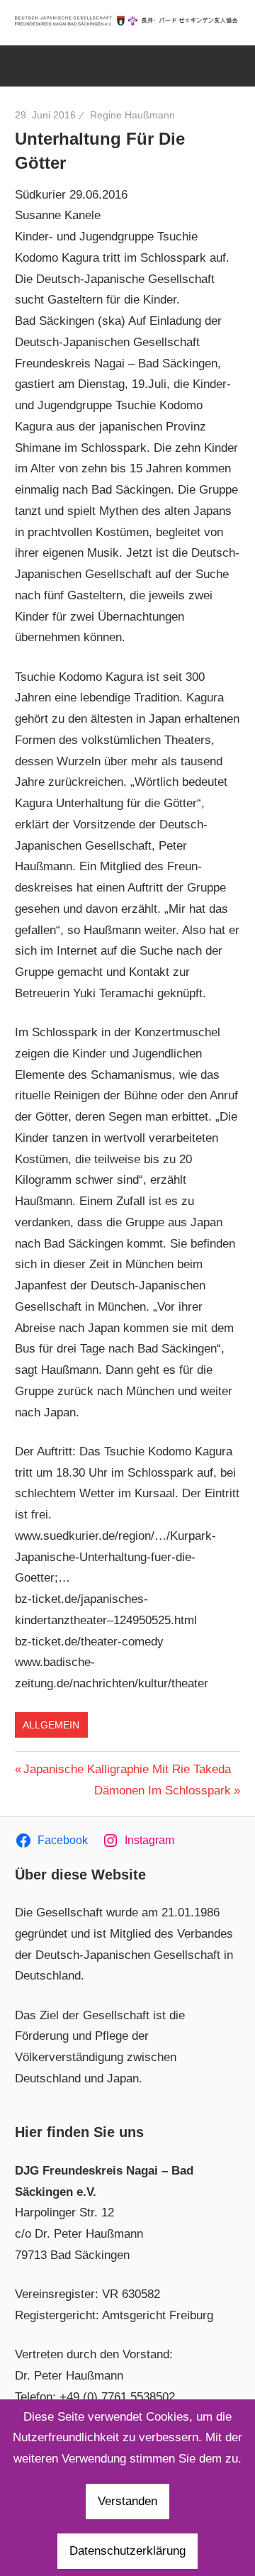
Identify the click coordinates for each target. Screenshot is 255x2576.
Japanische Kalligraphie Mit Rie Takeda (127, 1769)
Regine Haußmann (132, 115)
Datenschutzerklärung (127, 2551)
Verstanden (127, 2501)
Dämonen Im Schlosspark (163, 1791)
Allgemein (51, 1725)
